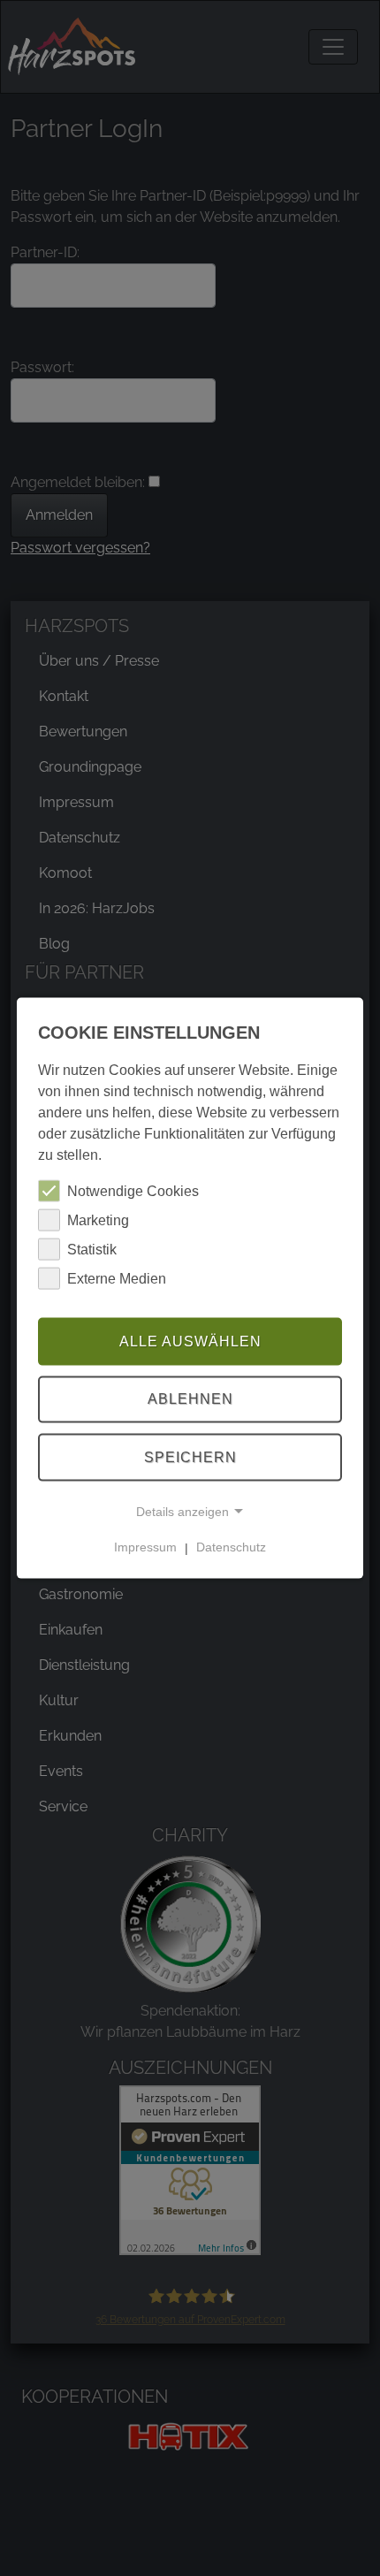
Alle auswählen (190, 1341)
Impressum (145, 1547)
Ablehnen (190, 1399)
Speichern (190, 1457)
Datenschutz (231, 1547)
